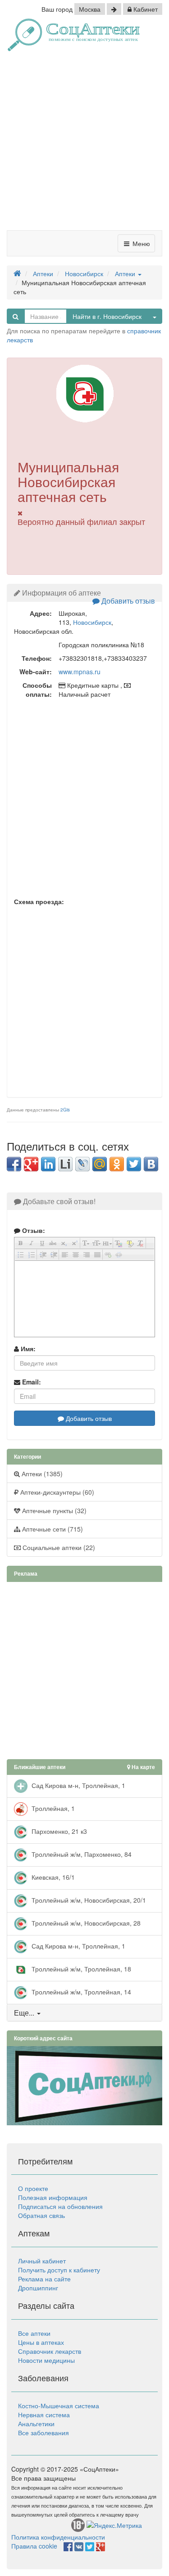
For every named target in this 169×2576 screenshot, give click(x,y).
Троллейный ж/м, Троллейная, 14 (80, 1991)
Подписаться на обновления (60, 2206)
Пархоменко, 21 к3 (58, 1831)
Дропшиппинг (38, 2288)
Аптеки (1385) (41, 1474)
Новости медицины (46, 2360)
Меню (140, 243)
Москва (90, 9)
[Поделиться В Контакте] (151, 1164)
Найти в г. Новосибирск (107, 316)
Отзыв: (33, 1230)
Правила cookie (34, 2546)
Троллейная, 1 (52, 1808)
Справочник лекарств (50, 2351)
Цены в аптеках (41, 2342)
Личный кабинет (42, 2261)
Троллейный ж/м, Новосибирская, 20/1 (88, 1900)
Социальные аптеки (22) (58, 1547)
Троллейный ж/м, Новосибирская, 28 (85, 1922)
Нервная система (44, 2415)
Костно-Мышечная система (59, 2406)
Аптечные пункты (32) (53, 1510)
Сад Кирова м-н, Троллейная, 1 (78, 1785)
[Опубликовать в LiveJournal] (82, 1164)
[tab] (84, 2013)
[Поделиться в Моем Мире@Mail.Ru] (100, 1164)
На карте (143, 1767)
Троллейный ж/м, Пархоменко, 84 (81, 1854)
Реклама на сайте (44, 2279)
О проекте (33, 2188)
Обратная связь (41, 2215)
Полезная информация (53, 2197)
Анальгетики (36, 2424)
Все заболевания (43, 2433)
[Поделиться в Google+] (31, 1164)
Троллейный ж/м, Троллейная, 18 (80, 1968)
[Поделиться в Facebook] (14, 1164)
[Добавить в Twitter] (134, 1164)
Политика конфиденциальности (58, 2537)
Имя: (27, 1348)
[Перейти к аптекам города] (114, 9)
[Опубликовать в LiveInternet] (65, 1164)
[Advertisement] (84, 144)
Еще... (24, 2013)
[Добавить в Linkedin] (48, 1164)
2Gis (65, 1110)
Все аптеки (34, 2333)
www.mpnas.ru (80, 672)
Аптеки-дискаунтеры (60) (56, 1492)
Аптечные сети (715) (52, 1529)
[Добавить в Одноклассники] (117, 1164)
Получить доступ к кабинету (59, 2270)
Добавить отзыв (127, 601)
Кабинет (145, 9)
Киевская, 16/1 (52, 1877)
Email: (31, 1382)
